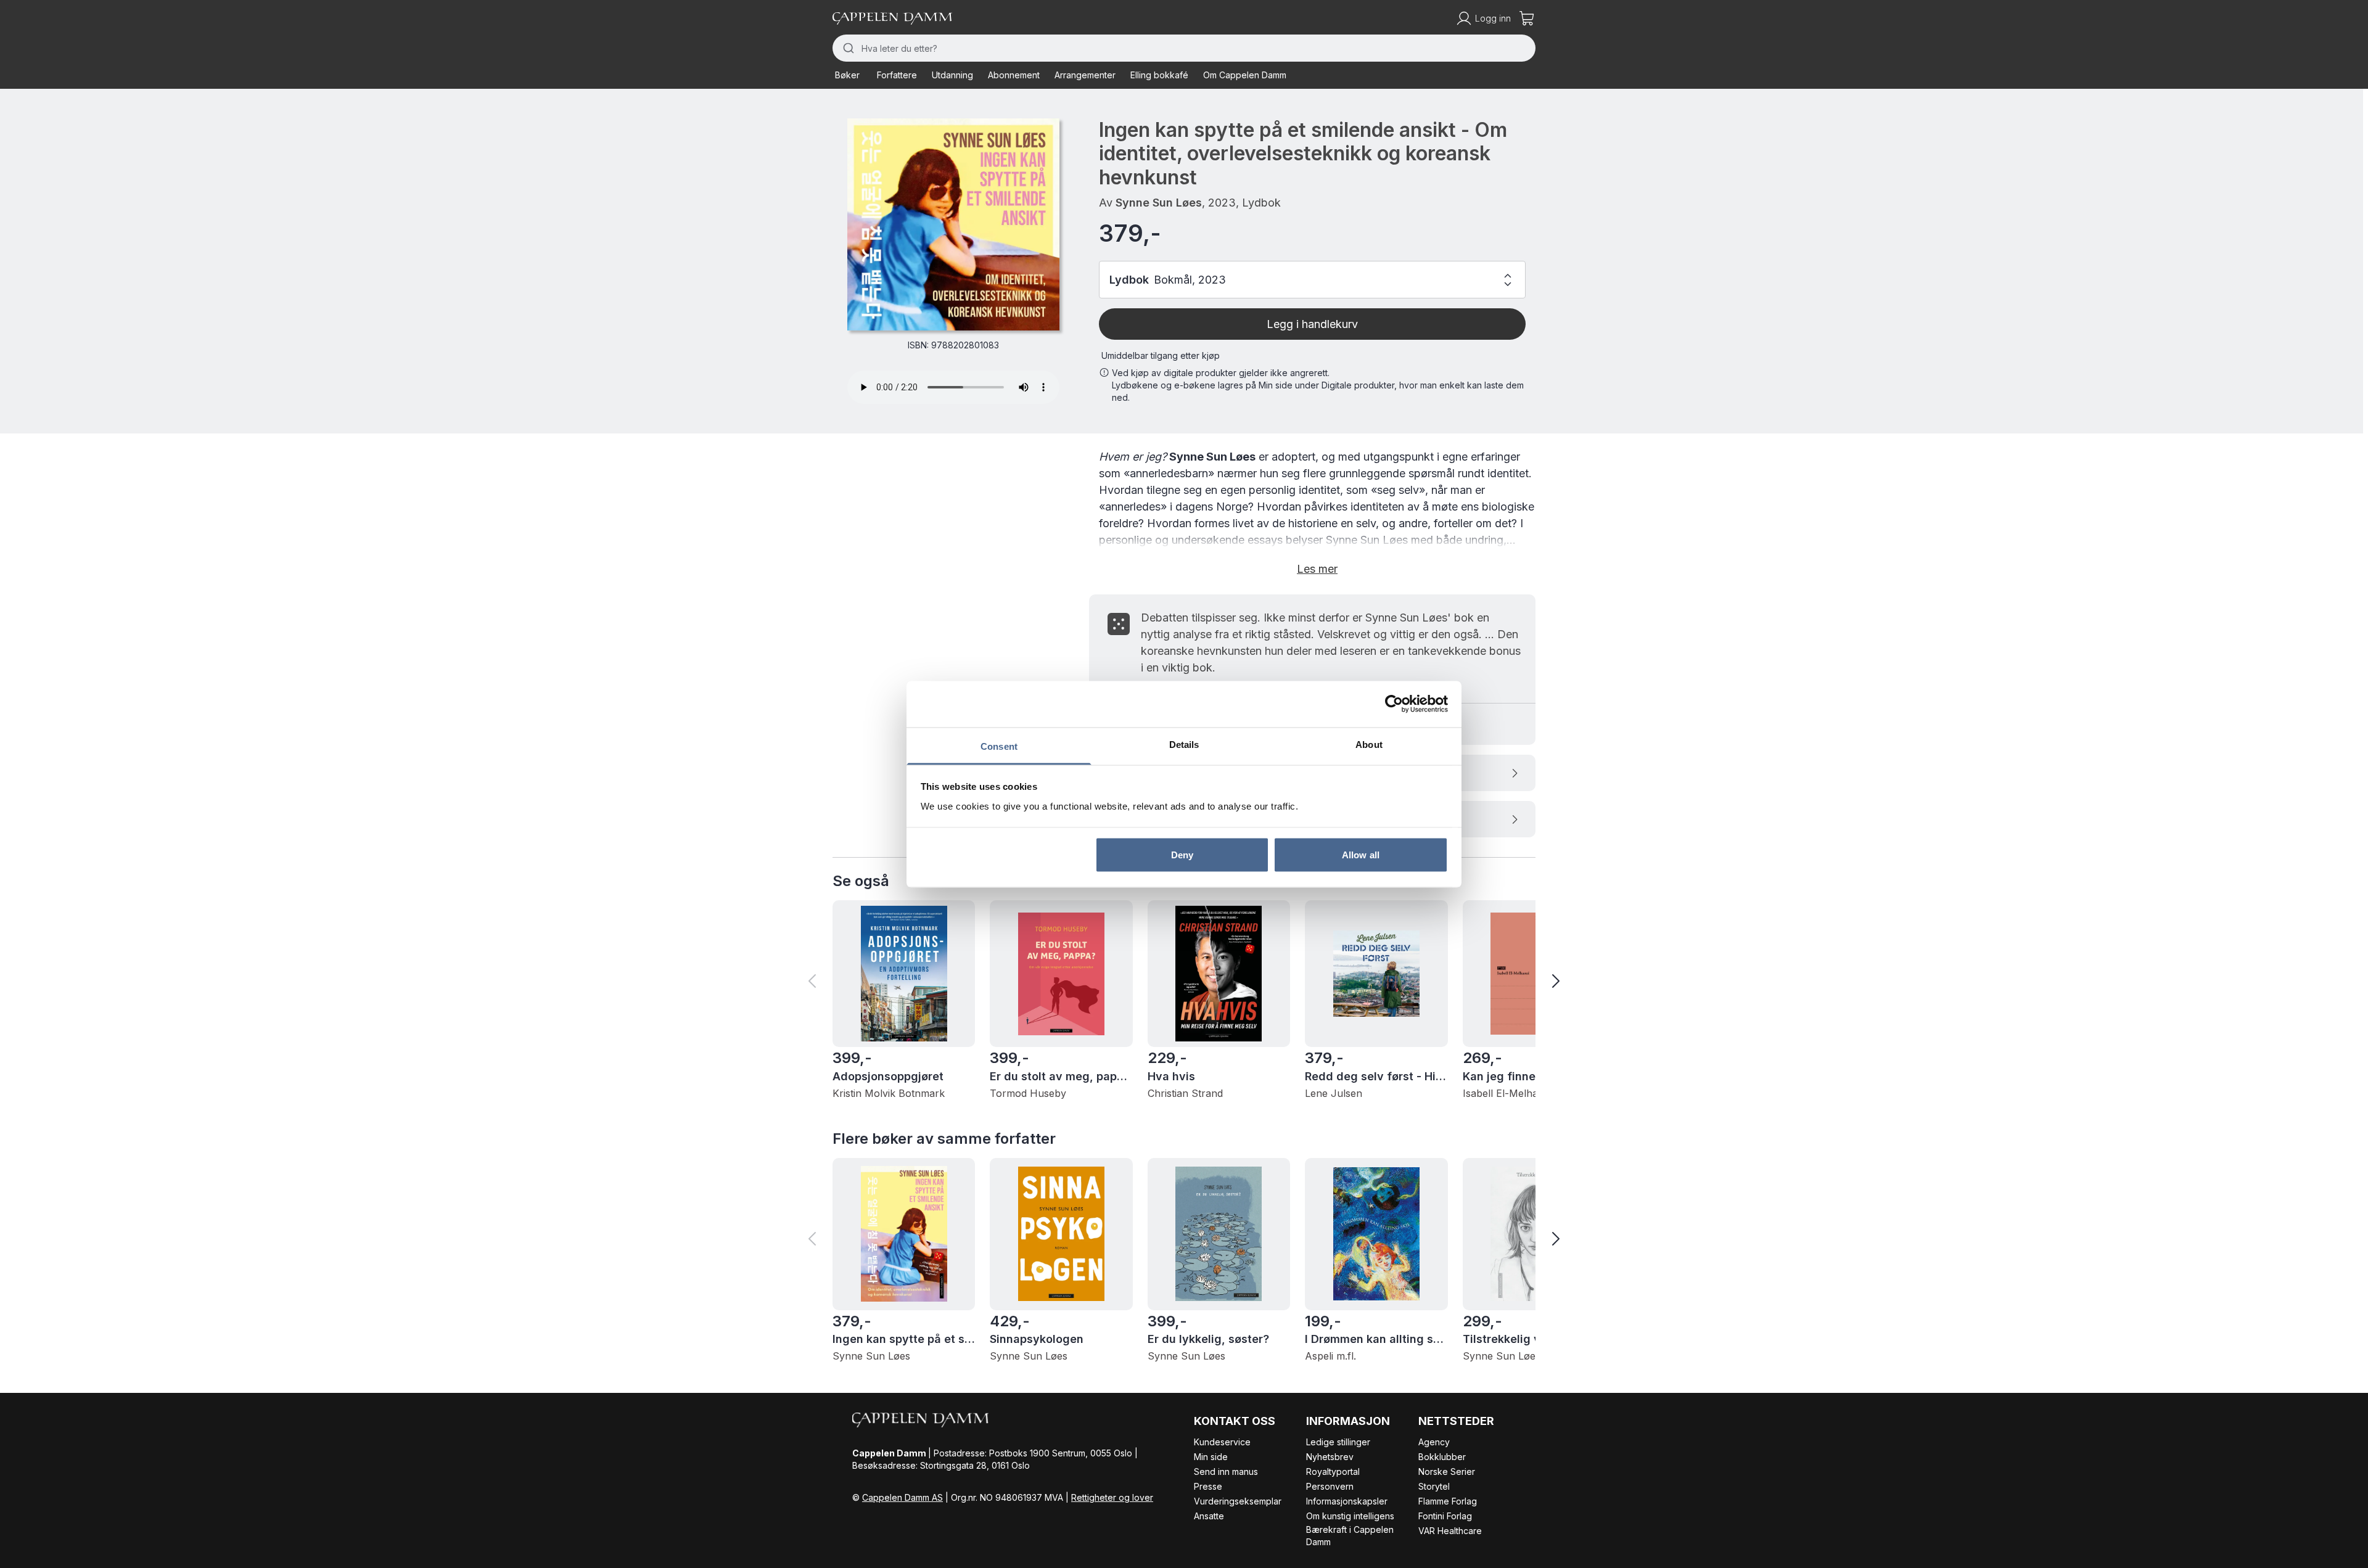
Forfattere (897, 75)
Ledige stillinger (1338, 1442)
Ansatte (1209, 1516)
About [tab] (1369, 744)
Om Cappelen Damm (1245, 75)
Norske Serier (1447, 1472)
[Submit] (847, 48)
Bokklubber (1442, 1457)
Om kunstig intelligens (1350, 1516)
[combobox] (1184, 48)
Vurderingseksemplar (1238, 1501)
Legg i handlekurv (1312, 324)
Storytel (1434, 1486)
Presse (1208, 1486)
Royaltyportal (1333, 1472)
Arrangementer (1085, 75)
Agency (1434, 1442)
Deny (1182, 855)
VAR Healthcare (1450, 1531)
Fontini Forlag (1445, 1516)
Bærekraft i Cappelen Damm (1350, 1536)
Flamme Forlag (1448, 1501)
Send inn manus (1226, 1472)
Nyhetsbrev (1330, 1457)
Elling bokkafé (1159, 75)
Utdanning (952, 75)
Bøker (847, 75)
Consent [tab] (999, 746)
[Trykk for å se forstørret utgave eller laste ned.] (953, 224)
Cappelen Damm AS (902, 1497)
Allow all (1361, 855)
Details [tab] (1184, 744)
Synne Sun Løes (1159, 203)
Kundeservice (1222, 1442)
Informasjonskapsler (1347, 1501)
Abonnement (1014, 75)
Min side (1211, 1457)
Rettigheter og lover (1112, 1497)
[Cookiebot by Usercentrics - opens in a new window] (1394, 704)
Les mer (1317, 569)
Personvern (1330, 1486)
